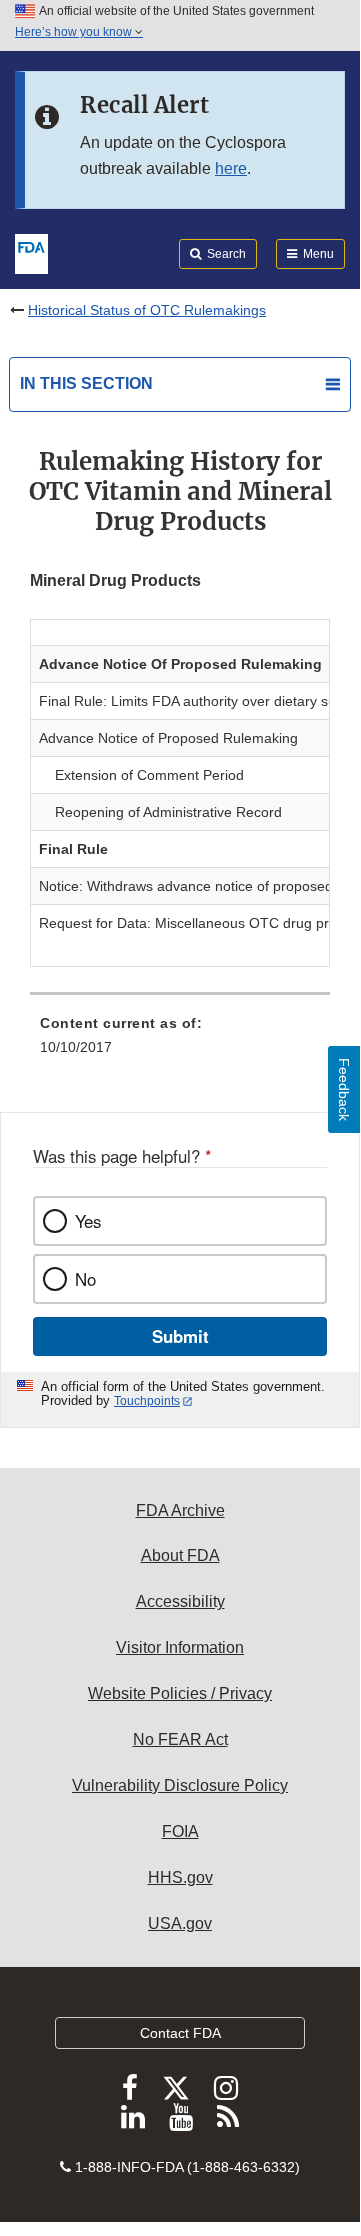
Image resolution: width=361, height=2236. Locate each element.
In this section (86, 383)
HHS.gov (180, 1877)
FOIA (180, 1831)
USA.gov (180, 1923)
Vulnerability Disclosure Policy (180, 1785)
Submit (180, 1336)
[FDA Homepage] (31, 252)
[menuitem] (180, 1042)
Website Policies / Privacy (180, 1693)
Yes (88, 1221)
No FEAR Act (180, 1739)
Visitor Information (180, 1647)
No (85, 1279)
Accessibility (180, 1601)
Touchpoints (147, 1401)
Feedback (344, 1089)
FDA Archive (180, 1510)
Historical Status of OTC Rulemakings (147, 310)
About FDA (180, 1555)
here (231, 168)
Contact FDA (180, 2033)
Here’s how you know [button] (75, 32)
